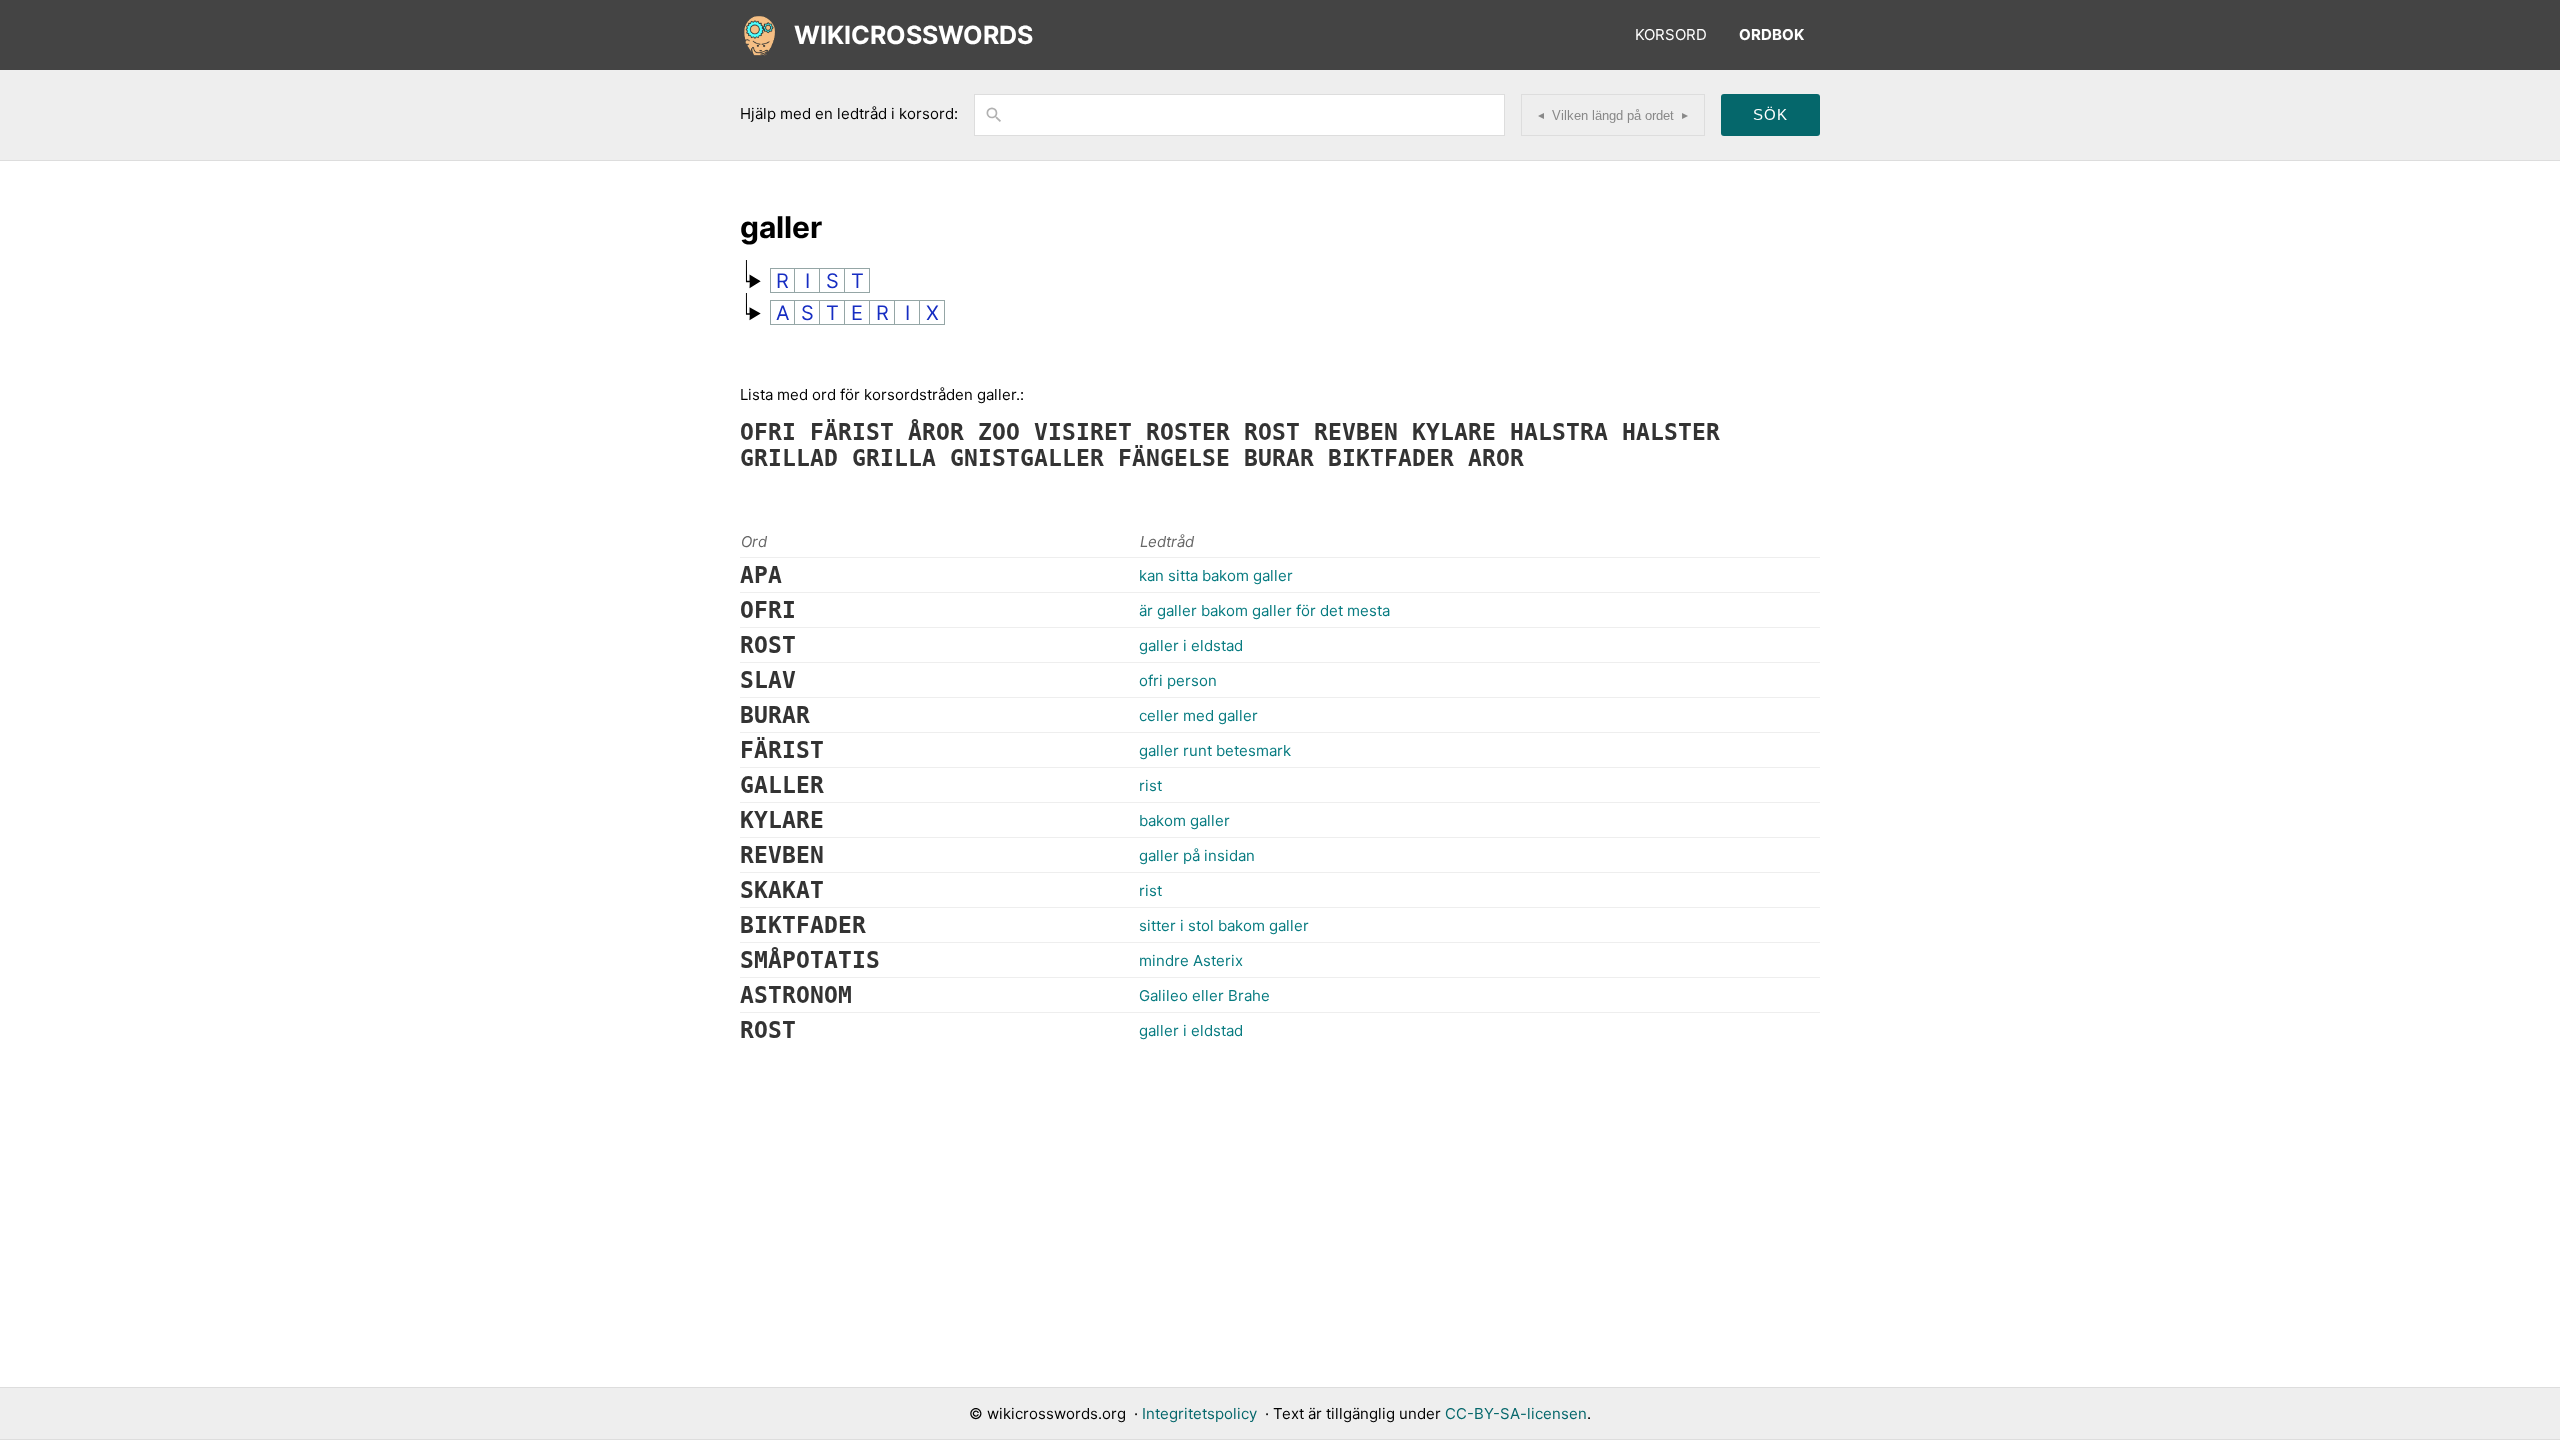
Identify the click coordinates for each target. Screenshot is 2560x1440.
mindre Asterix (1191, 960)
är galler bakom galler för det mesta (1264, 610)
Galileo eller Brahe (1204, 995)
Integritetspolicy (1199, 1413)
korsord (1671, 34)
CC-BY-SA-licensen (1516, 1413)
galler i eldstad (1191, 645)
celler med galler (1198, 715)
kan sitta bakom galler (1216, 575)
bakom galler (1184, 820)
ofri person (1178, 680)
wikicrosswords (913, 35)
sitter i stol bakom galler (1224, 925)
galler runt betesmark (1215, 750)
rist (1150, 785)
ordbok (1771, 34)
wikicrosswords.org (1056, 1413)
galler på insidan (1197, 855)
